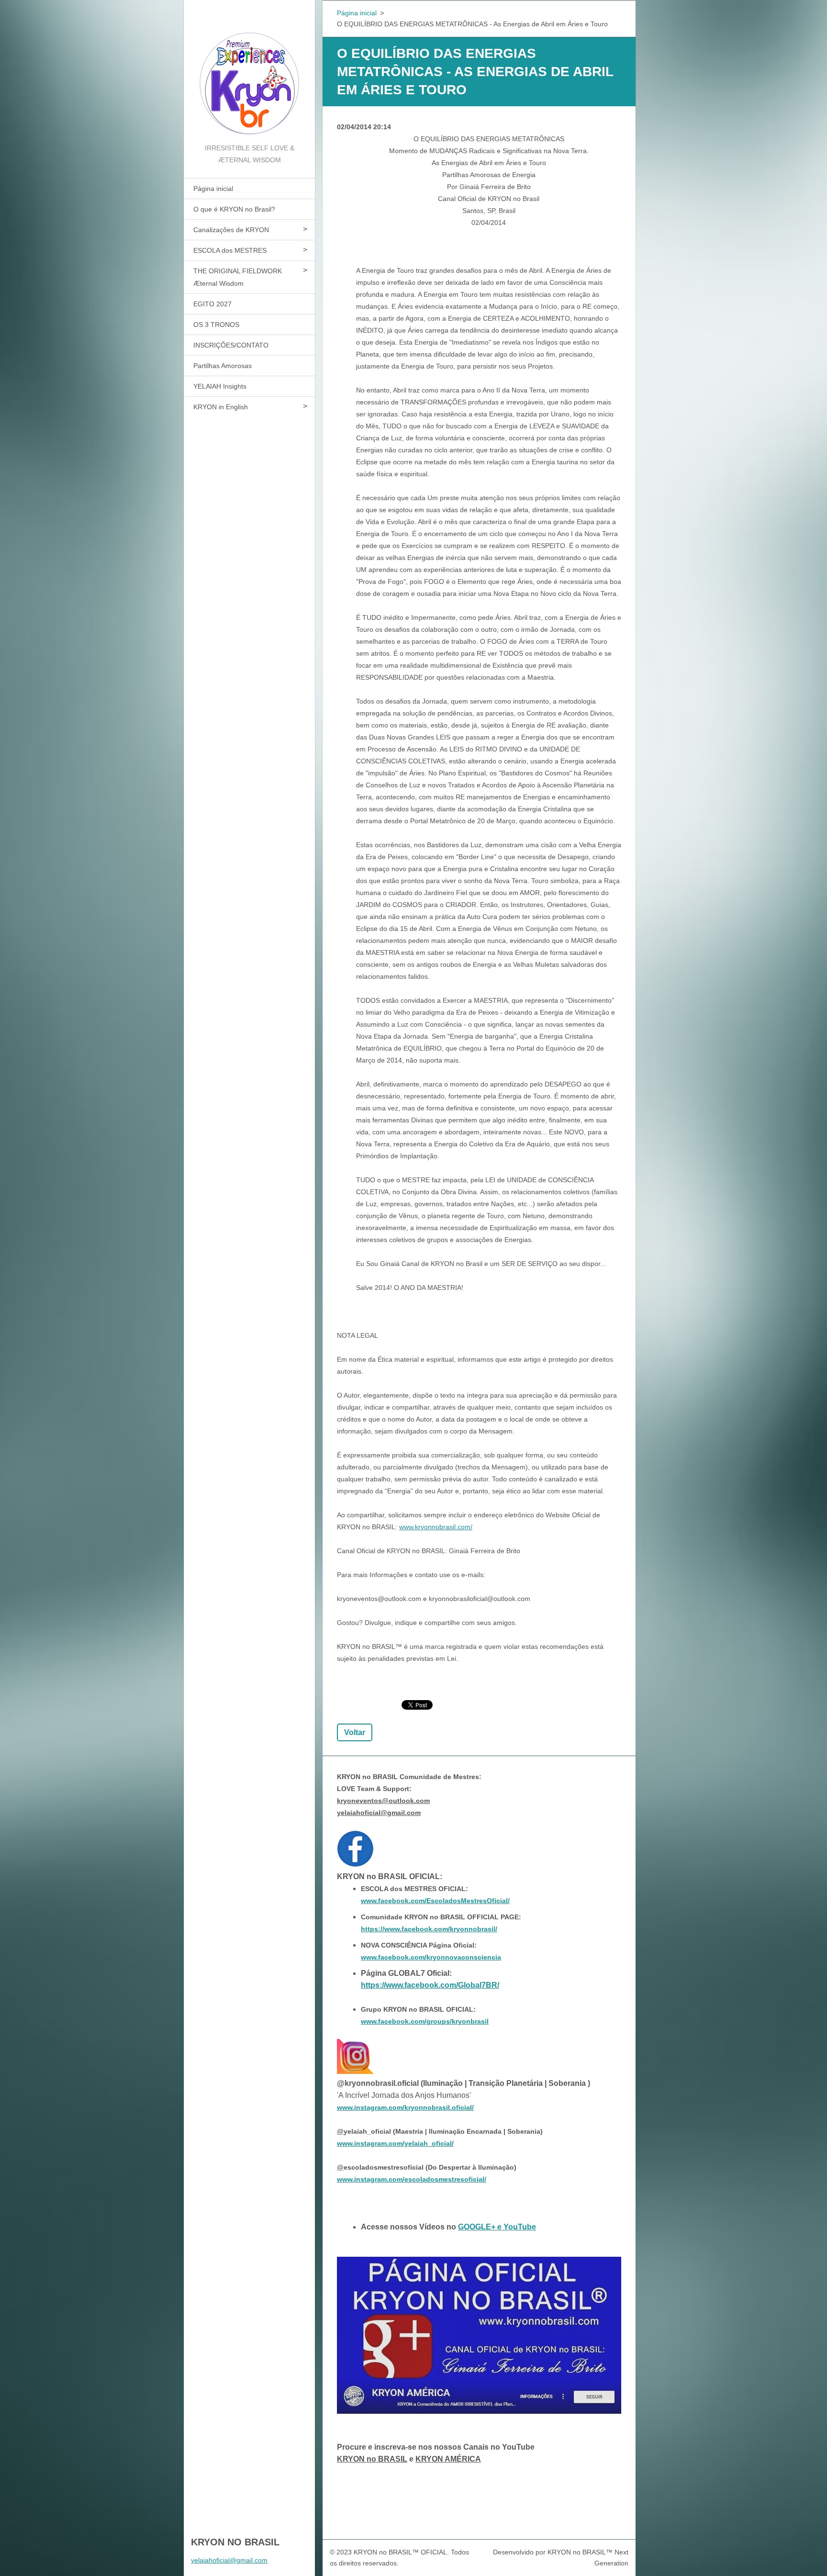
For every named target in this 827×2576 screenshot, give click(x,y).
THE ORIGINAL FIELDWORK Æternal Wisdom (238, 277)
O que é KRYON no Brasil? (234, 209)
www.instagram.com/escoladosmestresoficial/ (412, 2179)
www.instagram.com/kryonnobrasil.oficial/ (405, 2107)
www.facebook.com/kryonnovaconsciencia (431, 1957)
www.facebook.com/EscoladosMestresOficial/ (435, 1901)
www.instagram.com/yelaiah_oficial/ (395, 2143)
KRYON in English (221, 407)
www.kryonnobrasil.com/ (436, 1527)
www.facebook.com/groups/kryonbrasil (425, 2021)
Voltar (355, 1732)
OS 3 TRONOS (216, 325)
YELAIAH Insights (220, 386)
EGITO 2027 (212, 304)
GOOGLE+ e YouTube (497, 2227)
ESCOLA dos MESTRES (230, 250)
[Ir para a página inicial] (249, 71)
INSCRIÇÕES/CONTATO (231, 345)
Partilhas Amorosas (223, 366)
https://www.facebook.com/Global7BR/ (430, 1985)
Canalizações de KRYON (231, 230)
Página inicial (213, 189)
